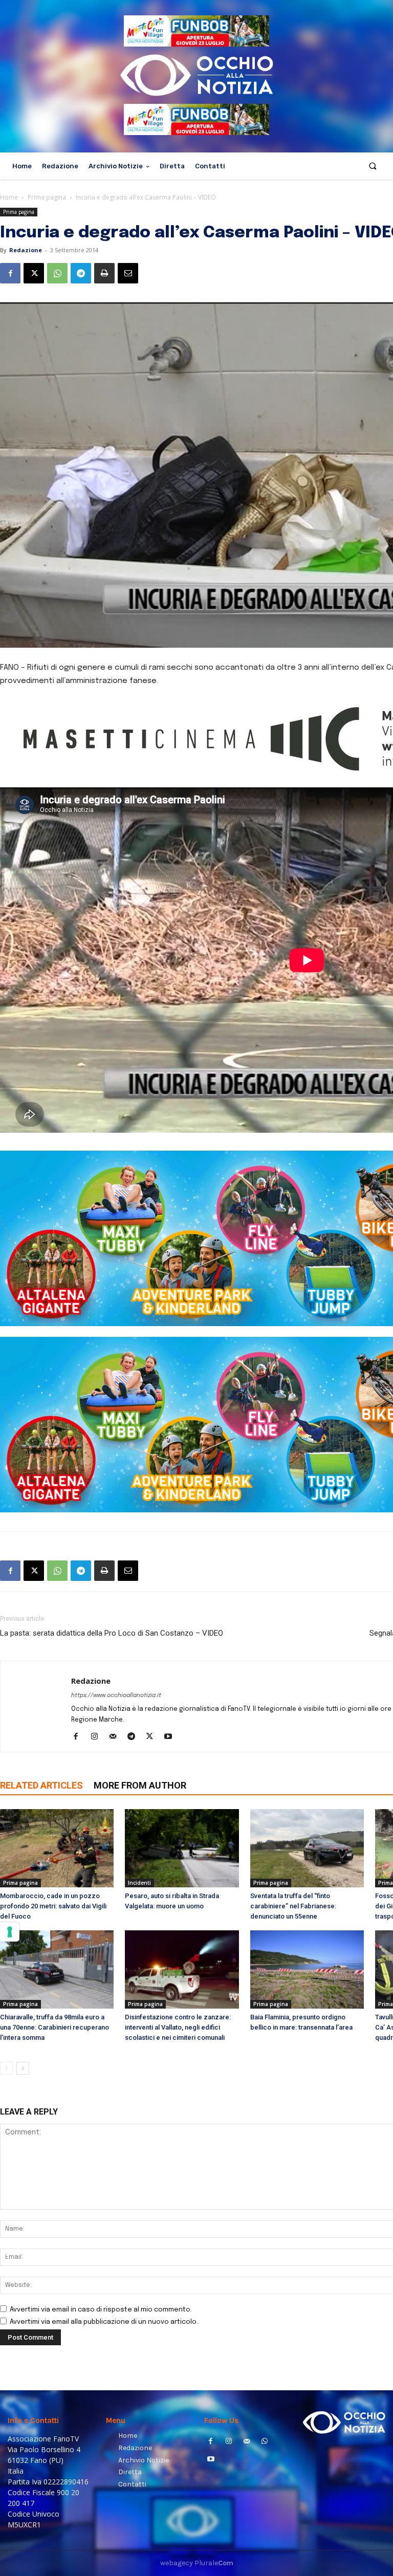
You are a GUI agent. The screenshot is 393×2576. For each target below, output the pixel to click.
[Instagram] (98, 1737)
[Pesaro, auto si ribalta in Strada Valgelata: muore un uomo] (182, 1848)
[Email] (128, 273)
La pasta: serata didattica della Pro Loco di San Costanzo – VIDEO (112, 1633)
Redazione (26, 250)
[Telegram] (81, 273)
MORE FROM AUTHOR (140, 1785)
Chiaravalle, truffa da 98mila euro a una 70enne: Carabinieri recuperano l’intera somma (54, 2027)
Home (9, 197)
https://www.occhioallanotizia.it (116, 1696)
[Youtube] (172, 1737)
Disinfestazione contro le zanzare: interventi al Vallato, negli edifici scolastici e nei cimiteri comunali (178, 2027)
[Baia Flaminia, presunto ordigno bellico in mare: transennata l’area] (307, 1969)
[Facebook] (10, 273)
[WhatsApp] (57, 273)
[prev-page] (6, 2068)
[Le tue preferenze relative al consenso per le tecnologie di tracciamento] (10, 1932)
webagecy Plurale (197, 2563)
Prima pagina (47, 197)
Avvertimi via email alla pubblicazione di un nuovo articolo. (104, 2322)
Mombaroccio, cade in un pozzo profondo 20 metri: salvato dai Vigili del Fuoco (53, 1906)
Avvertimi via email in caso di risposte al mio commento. (101, 2310)
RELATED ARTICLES (41, 1785)
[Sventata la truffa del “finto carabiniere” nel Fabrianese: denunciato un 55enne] (307, 1848)
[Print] (104, 273)
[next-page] (23, 2068)
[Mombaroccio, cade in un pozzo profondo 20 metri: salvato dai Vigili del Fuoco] (57, 1848)
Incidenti (139, 1883)
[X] (34, 273)
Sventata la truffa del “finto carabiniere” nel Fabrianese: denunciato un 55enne (293, 1906)
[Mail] (116, 1737)
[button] (373, 166)
